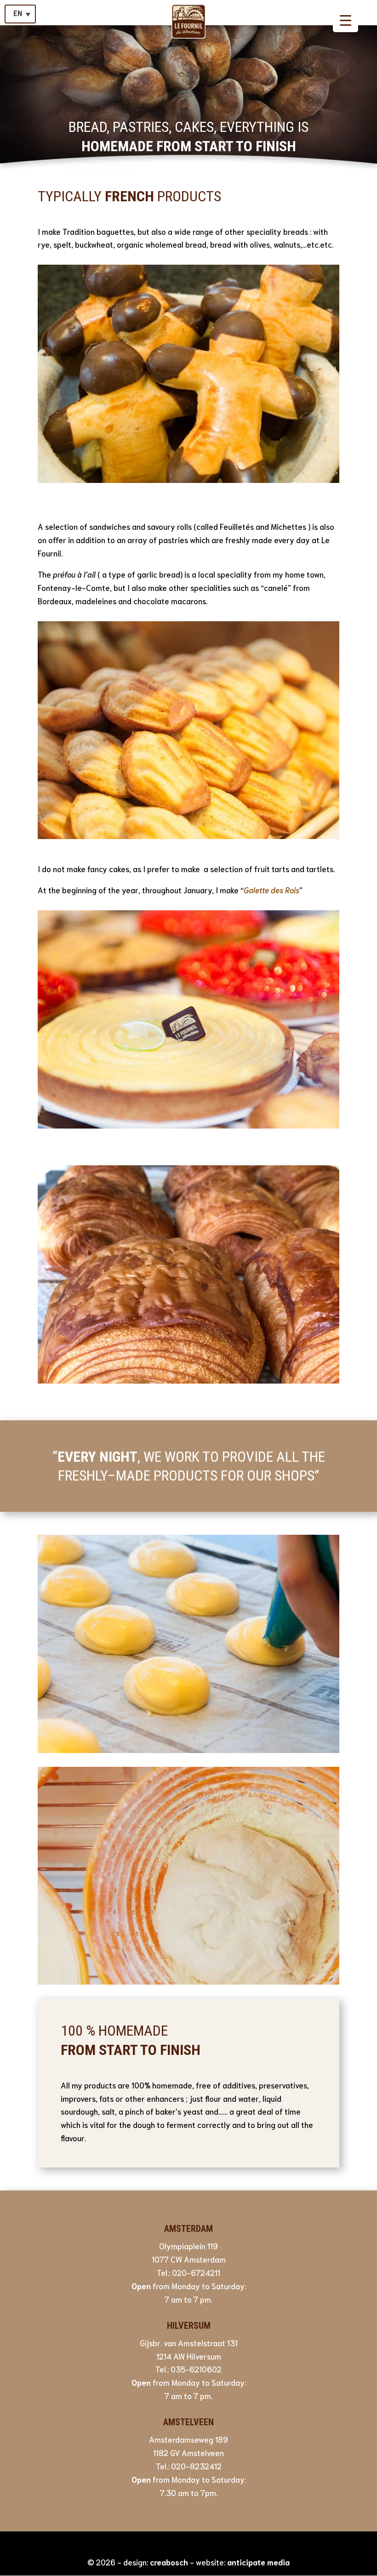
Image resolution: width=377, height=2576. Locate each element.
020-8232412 (196, 2466)
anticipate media (258, 2562)
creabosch (169, 2562)
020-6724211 (196, 2272)
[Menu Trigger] (346, 20)
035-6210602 (196, 2369)
